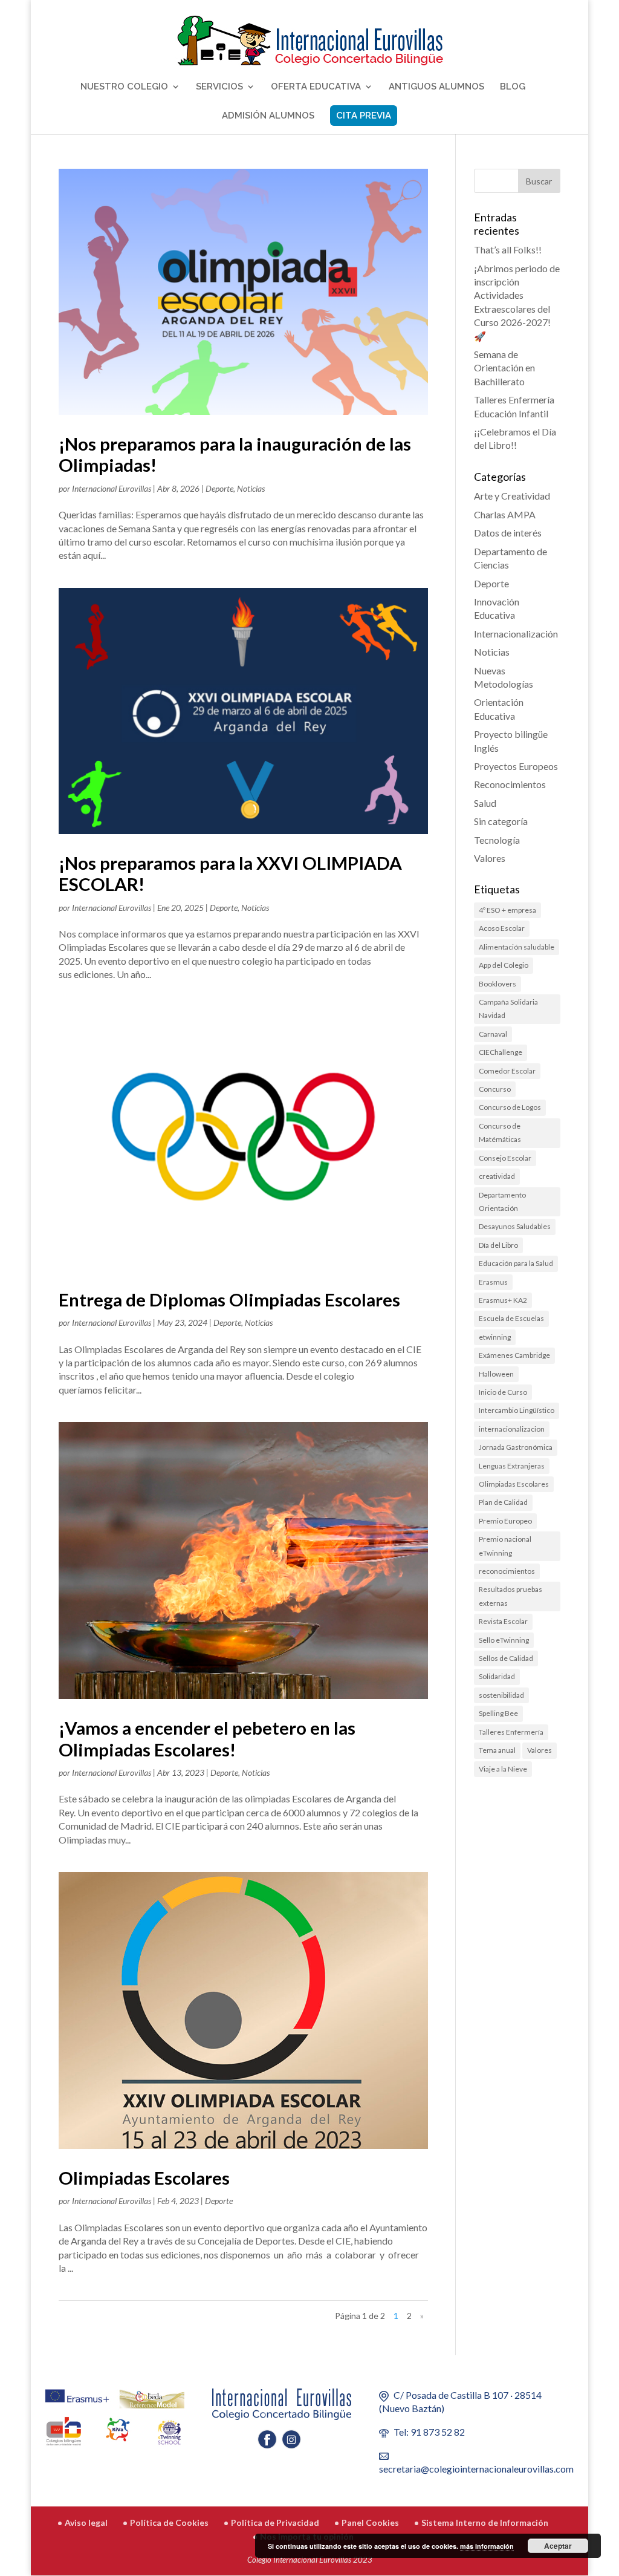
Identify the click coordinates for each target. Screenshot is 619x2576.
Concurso (495, 1089)
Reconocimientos (510, 784)
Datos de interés (508, 533)
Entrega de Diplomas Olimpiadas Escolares (229, 1299)
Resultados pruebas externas (510, 1596)
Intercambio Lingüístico (517, 1410)
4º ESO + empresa (507, 910)
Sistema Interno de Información (485, 2522)
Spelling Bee (498, 1713)
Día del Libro (498, 1245)
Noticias (251, 488)
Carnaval (493, 1034)
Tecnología (497, 840)
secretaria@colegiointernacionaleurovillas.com (476, 2469)
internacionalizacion (512, 1429)
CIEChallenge (501, 1052)
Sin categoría (501, 821)
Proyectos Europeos (516, 766)
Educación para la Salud (516, 1263)
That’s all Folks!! (508, 249)
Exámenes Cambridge (514, 1355)
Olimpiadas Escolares (144, 2178)
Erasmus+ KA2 (503, 1300)
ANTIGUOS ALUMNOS (436, 87)
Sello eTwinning (504, 1640)
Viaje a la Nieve (503, 1769)
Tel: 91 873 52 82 (429, 2432)
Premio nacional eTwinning (505, 1546)
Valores (490, 858)
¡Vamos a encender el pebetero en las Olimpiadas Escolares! (207, 1738)
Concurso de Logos (510, 1107)
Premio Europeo (505, 1521)
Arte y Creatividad (512, 496)
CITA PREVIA (364, 116)
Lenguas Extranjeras (512, 1466)
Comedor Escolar (507, 1071)
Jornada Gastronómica (516, 1447)
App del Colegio (504, 965)
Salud (485, 803)
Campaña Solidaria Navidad (508, 1009)
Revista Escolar (503, 1621)
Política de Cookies (169, 2522)
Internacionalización (516, 634)
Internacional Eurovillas (112, 488)
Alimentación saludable (517, 947)
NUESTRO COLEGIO (124, 87)
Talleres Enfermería (511, 1732)
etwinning (495, 1337)
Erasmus (493, 1282)
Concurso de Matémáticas (500, 1133)
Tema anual (497, 1750)
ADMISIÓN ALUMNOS (268, 116)
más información (487, 2546)
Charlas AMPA (505, 514)
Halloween (496, 1374)
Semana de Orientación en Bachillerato (504, 368)
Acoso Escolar (502, 928)
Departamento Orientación (502, 1202)
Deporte (219, 488)
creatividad (497, 1176)
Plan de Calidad (503, 1502)
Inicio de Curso (503, 1392)
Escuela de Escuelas (511, 1318)
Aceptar (558, 2546)
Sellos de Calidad (506, 1658)
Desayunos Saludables (515, 1226)
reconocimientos (507, 1571)
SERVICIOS (219, 87)
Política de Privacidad (275, 2522)
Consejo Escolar (505, 1158)
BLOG (513, 87)
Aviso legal (86, 2522)
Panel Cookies (370, 2522)
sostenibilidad (501, 1695)
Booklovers (497, 984)
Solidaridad (497, 1676)
